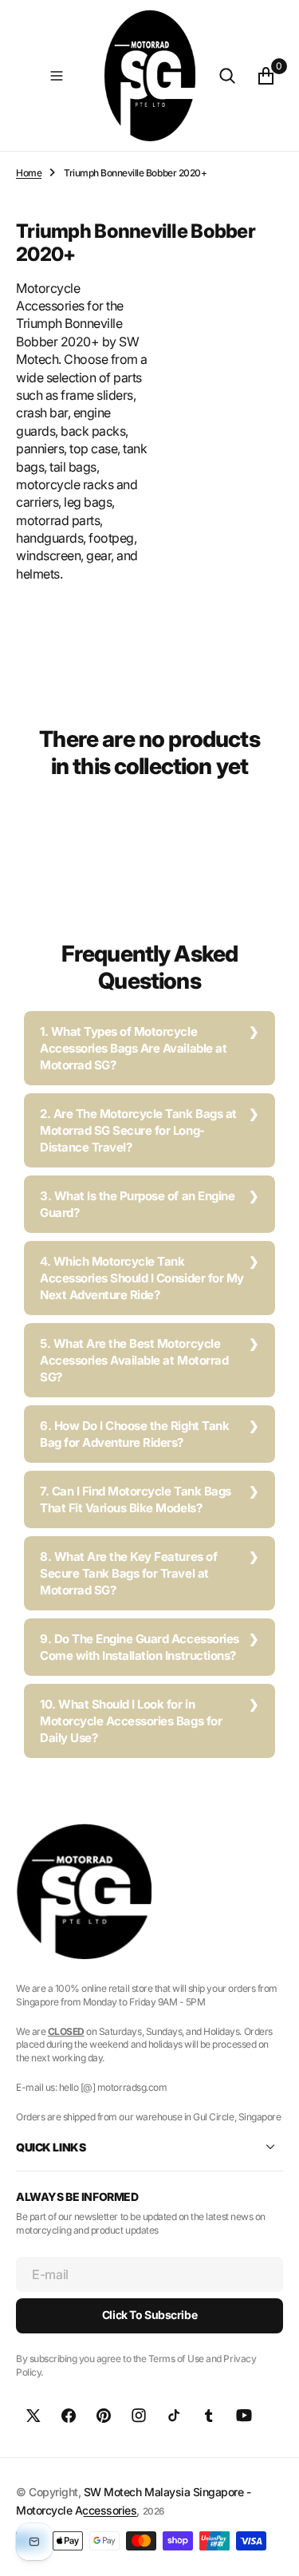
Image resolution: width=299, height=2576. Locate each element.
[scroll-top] (272, 2549)
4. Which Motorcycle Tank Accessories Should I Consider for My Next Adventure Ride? (142, 1278)
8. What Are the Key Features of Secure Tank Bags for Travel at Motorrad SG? (128, 1573)
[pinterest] (104, 2416)
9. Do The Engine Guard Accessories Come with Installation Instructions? (140, 1647)
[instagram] (139, 2416)
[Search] (227, 76)
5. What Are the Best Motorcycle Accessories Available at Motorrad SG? (134, 1360)
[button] (57, 76)
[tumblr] (209, 2416)
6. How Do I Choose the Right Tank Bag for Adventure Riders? (134, 1434)
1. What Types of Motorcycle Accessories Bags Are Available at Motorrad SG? (133, 1048)
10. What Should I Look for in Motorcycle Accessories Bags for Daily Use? (131, 1721)
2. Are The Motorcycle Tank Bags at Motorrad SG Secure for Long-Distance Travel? (138, 1130)
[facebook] (69, 2416)
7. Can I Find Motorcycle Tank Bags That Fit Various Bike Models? (136, 1499)
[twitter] (33, 2416)
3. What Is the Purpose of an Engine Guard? (137, 1204)
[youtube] (244, 2416)
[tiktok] (174, 2416)
